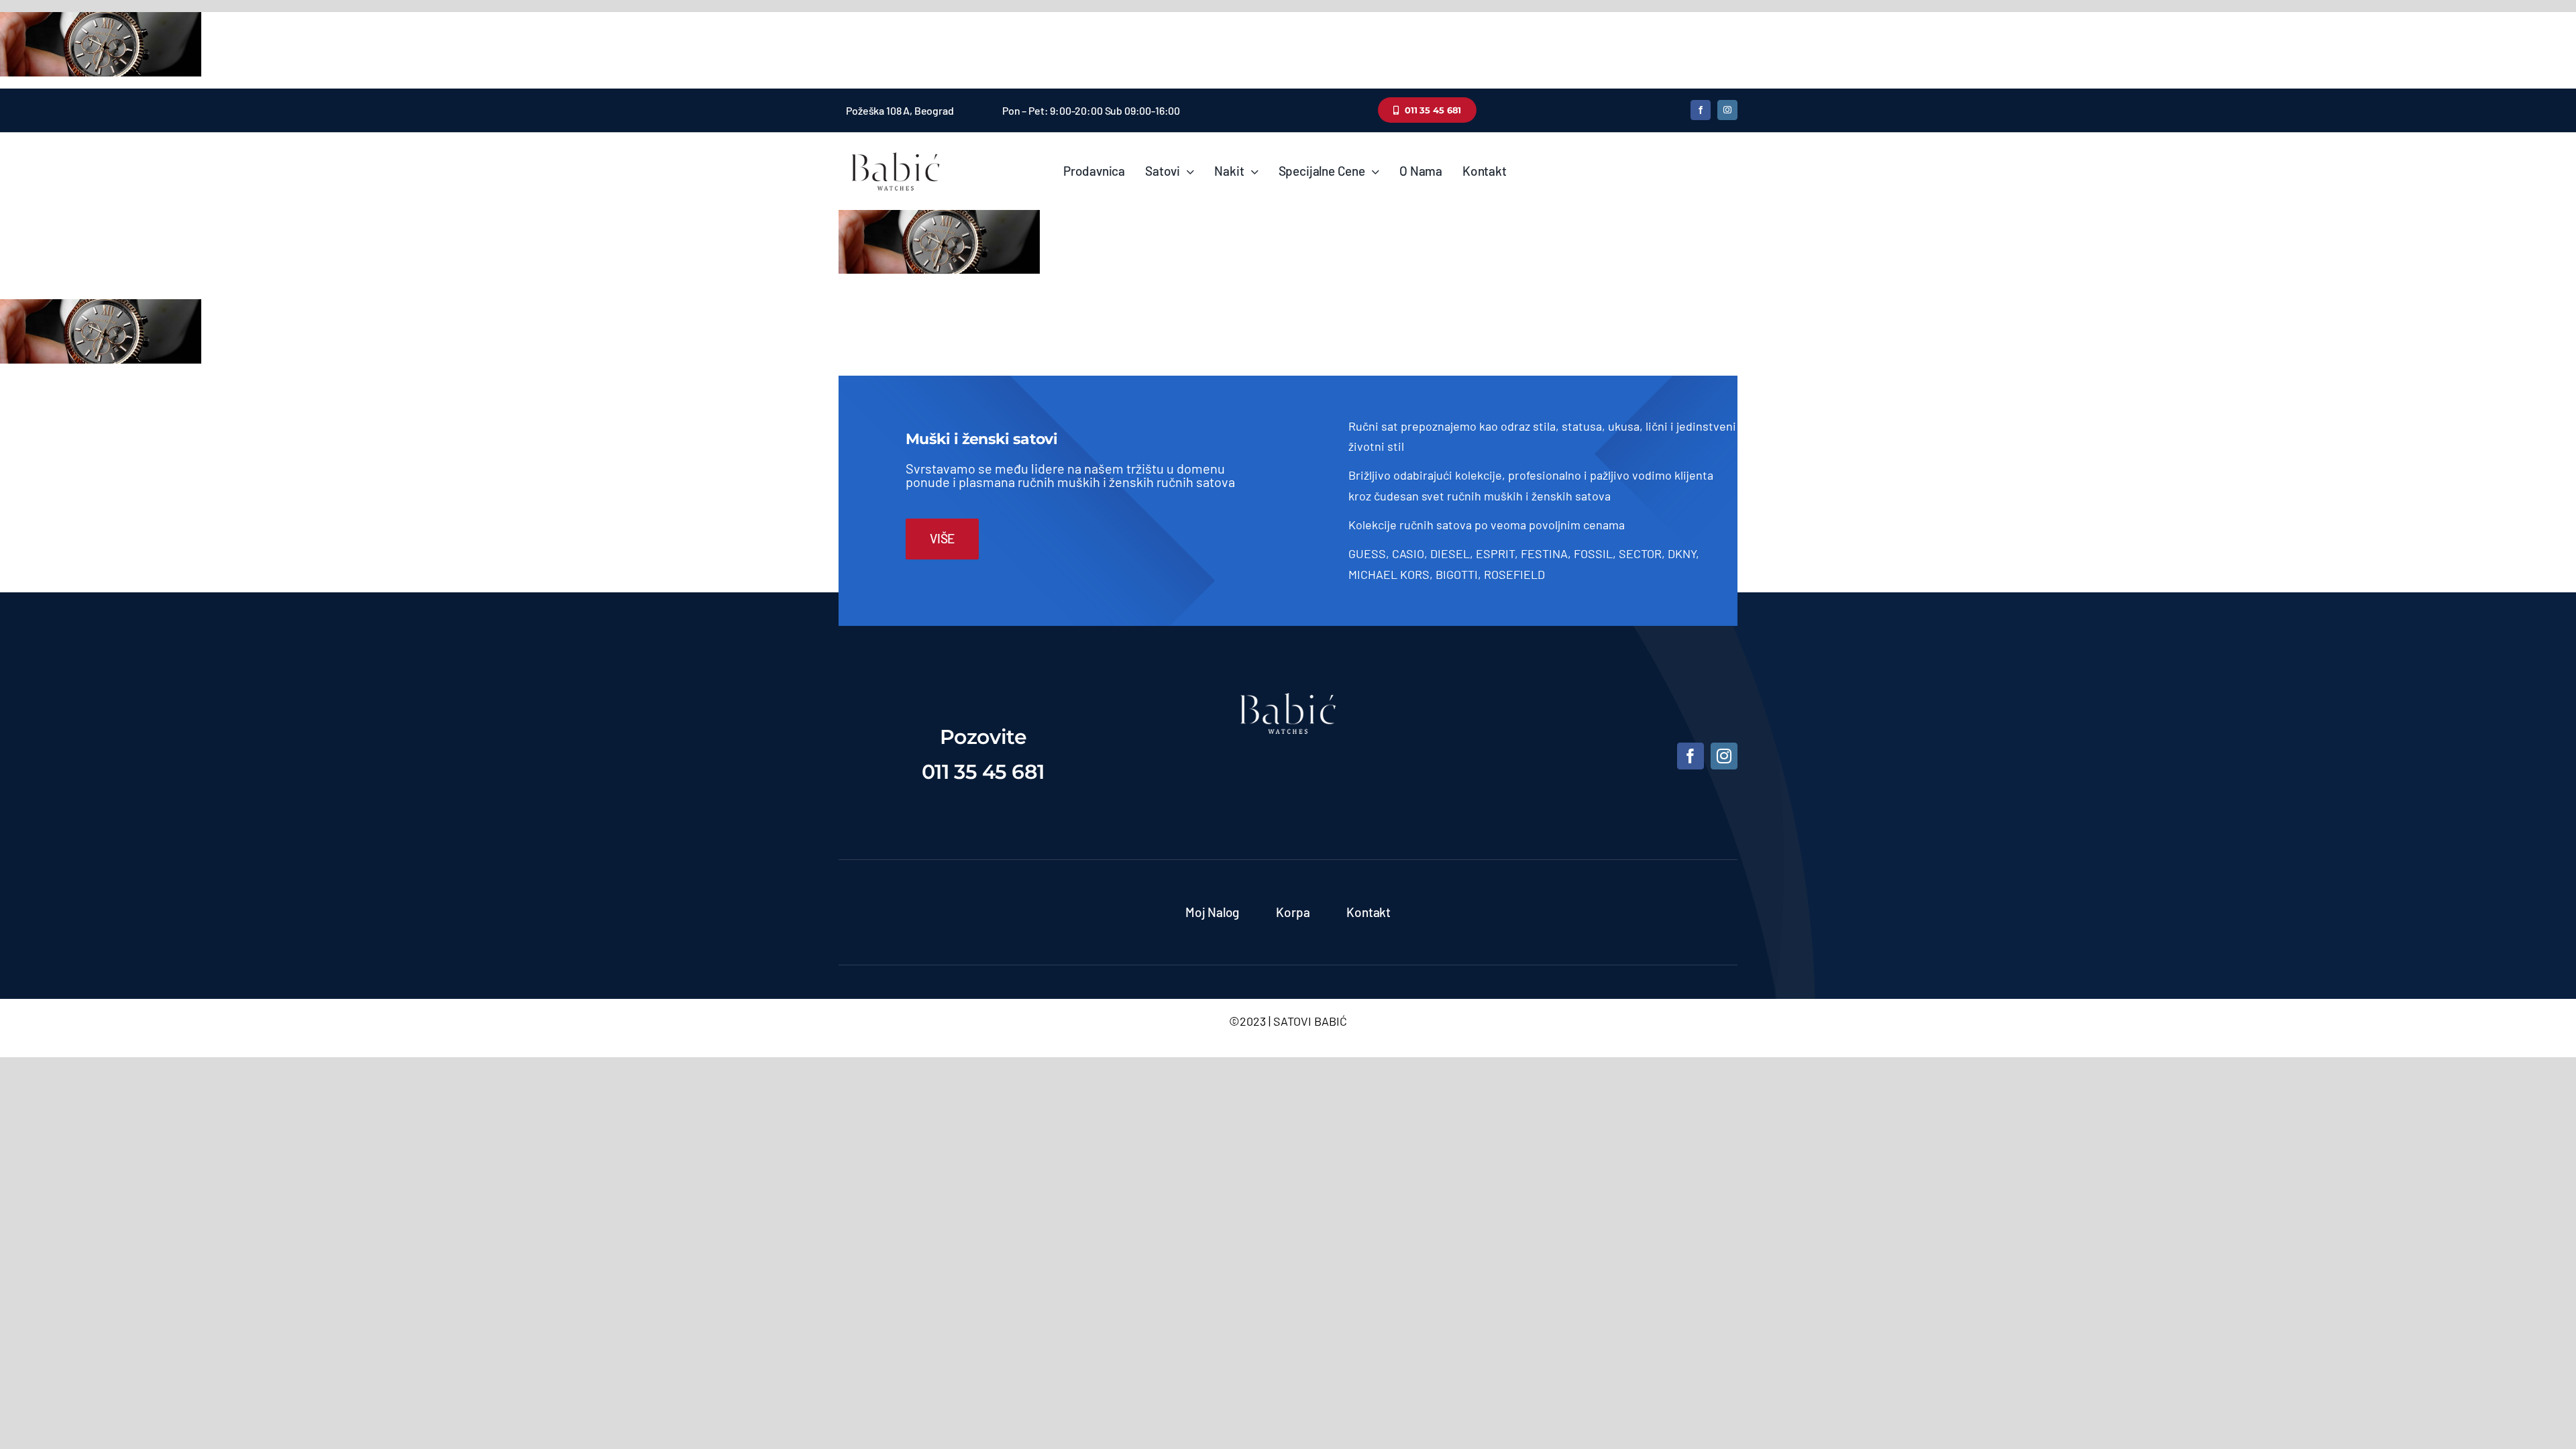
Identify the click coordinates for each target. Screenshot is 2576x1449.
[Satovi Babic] (896, 152)
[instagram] (1727, 110)
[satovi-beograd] (1288, 699)
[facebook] (1701, 110)
